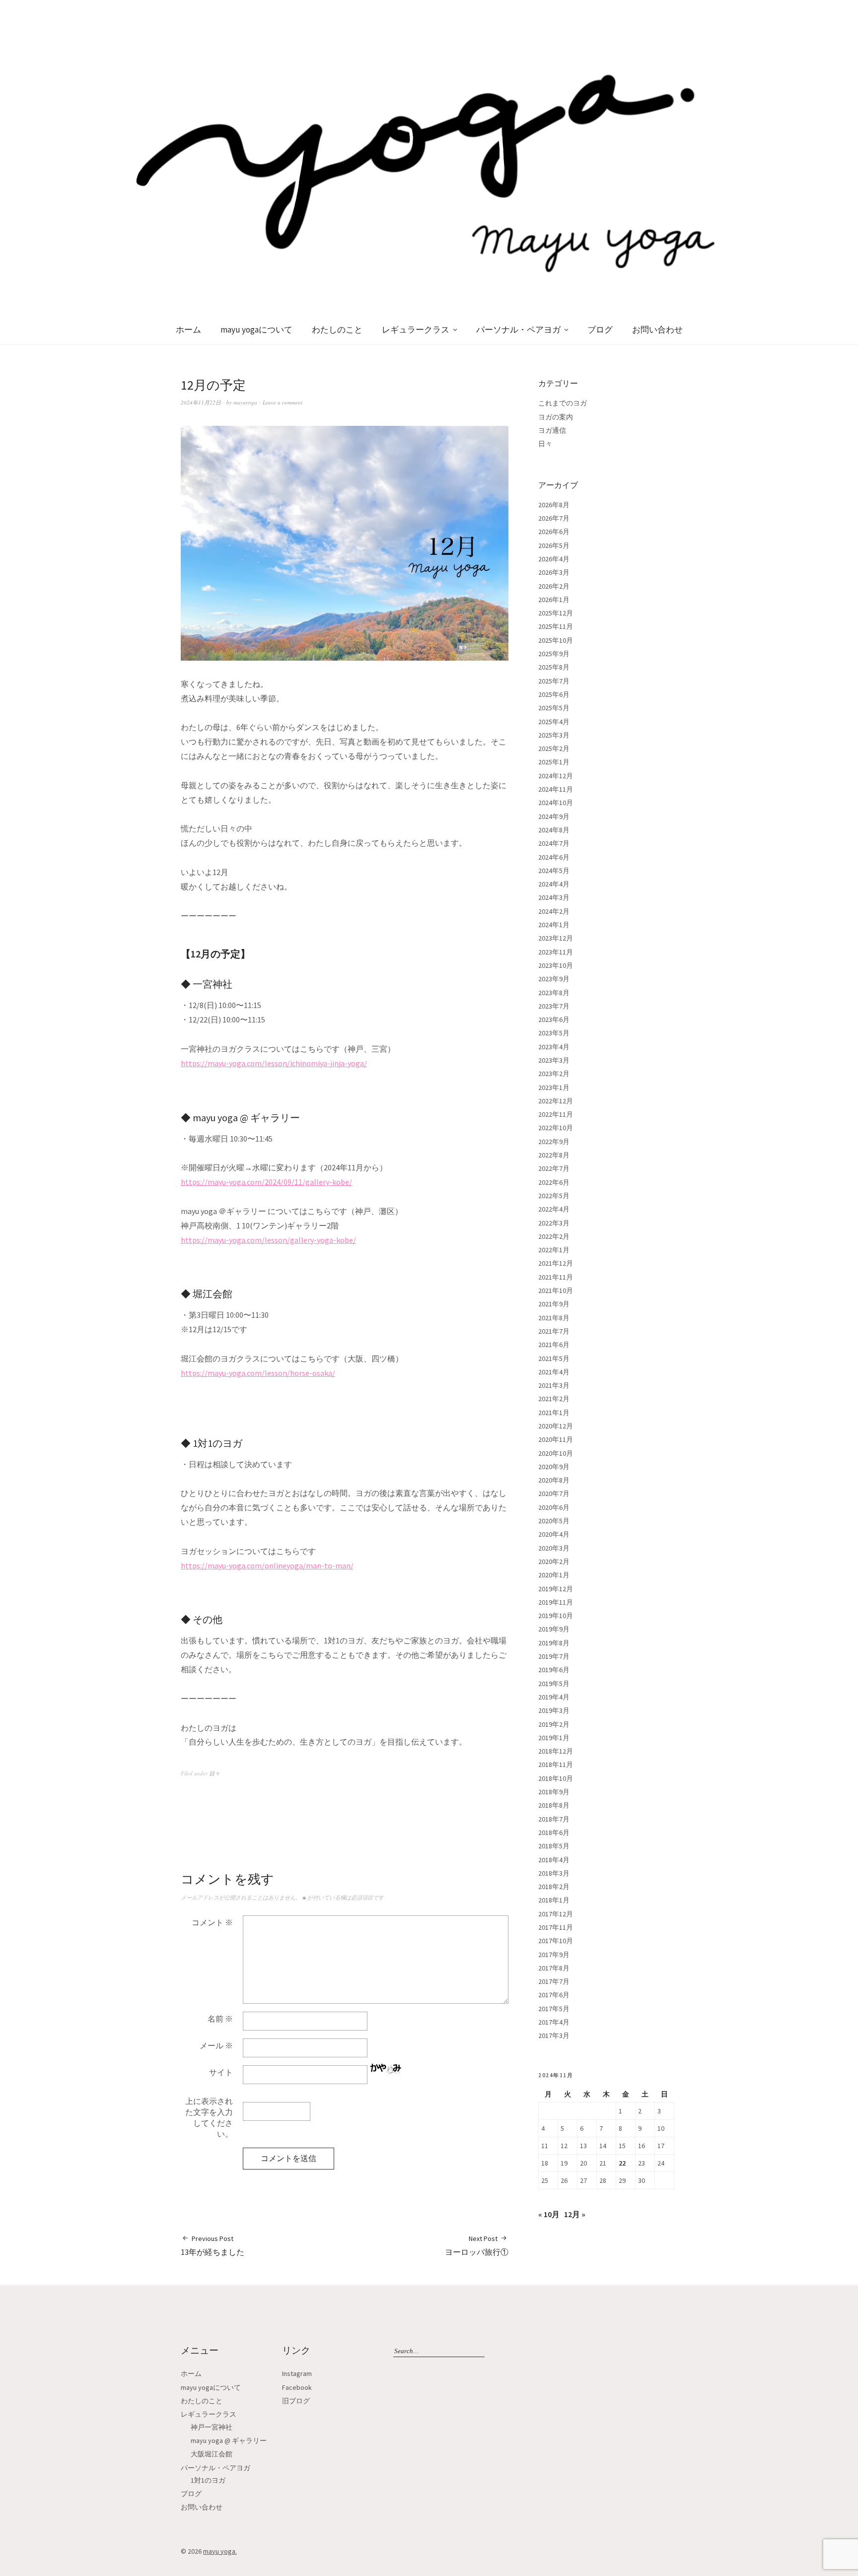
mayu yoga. (220, 2551)
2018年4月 (554, 1860)
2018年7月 (554, 1819)
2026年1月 (554, 600)
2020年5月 (554, 1521)
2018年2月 (554, 1887)
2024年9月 (554, 816)
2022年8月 (554, 1155)
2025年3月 (554, 735)
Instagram (297, 2373)
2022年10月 (556, 1128)
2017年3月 (554, 2035)
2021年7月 (554, 1331)
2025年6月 (554, 694)
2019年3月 (554, 1710)
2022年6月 (554, 1182)
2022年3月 (554, 1223)
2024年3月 (554, 897)
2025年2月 (554, 748)
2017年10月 (556, 1941)
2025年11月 (556, 626)
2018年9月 (554, 1792)
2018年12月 (556, 1751)
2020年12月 (556, 1426)
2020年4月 (554, 1534)
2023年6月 (554, 1019)
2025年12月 (556, 613)
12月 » (575, 2214)
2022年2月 (554, 1236)
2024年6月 (554, 857)
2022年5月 (554, 1196)
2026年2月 (554, 586)
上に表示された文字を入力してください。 (209, 2117)
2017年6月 (554, 1995)
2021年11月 (556, 1277)
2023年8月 (554, 993)
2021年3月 (554, 1385)
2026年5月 (554, 545)
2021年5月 (554, 1358)
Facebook (297, 2387)
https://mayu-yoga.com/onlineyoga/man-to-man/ (267, 1565)
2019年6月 (554, 1670)
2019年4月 (554, 1697)
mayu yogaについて (256, 330)
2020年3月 (554, 1548)
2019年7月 (554, 1656)
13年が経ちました (213, 2245)
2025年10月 (556, 640)
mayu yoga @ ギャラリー (229, 2440)
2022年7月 (554, 1168)
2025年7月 (554, 681)
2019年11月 (556, 1602)
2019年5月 (554, 1684)
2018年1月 (554, 1900)
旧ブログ (296, 2401)
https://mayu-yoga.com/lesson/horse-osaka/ (258, 1373)
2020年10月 (556, 1453)
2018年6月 (554, 1832)
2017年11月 (556, 1927)
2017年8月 (554, 1968)
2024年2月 (554, 911)
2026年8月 (554, 505)
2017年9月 (554, 1955)
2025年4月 (554, 722)
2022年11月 (556, 1114)
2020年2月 (554, 1561)
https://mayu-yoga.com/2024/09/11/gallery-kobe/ (266, 1182)
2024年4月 (554, 884)
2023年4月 (554, 1047)
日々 (214, 1773)
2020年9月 (554, 1467)
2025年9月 (554, 654)
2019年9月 (554, 1629)
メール (216, 2045)
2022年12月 (556, 1101)
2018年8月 (554, 1805)
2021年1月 (554, 1413)
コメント (212, 1922)
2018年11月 (556, 1764)
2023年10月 (556, 965)
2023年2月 (554, 1074)
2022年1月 (554, 1250)
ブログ (600, 330)
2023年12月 (556, 938)
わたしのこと (337, 330)
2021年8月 (554, 1318)
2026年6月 (554, 532)
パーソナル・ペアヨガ (518, 330)
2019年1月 (554, 1738)
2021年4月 (554, 1372)
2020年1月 (554, 1575)
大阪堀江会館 (212, 2454)
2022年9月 (554, 1142)
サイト (221, 2072)
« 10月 (549, 2214)
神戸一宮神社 (212, 2427)
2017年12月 (556, 1914)
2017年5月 (554, 2009)
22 (622, 2163)
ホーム (188, 330)
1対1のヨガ (208, 2480)
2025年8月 (554, 667)
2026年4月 (554, 559)
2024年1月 (554, 925)
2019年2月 (554, 1724)
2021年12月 (556, 1263)
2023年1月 (554, 1087)
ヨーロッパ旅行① (477, 2245)
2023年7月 (554, 1006)
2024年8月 (554, 830)
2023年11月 (556, 952)
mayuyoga (245, 402)
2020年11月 (556, 1439)
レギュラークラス (416, 330)
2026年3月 (554, 572)
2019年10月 (556, 1616)
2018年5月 (554, 1846)
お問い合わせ (657, 330)
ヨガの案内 (556, 417)
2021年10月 (556, 1290)
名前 (220, 2019)
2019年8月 (554, 1643)
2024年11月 (556, 789)
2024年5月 (554, 871)
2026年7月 (554, 518)
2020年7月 (554, 1493)
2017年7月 (554, 1981)
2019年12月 (556, 1589)
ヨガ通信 (552, 430)
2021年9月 (554, 1304)
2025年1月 (554, 762)
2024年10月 (556, 803)
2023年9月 (554, 979)
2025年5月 (554, 708)
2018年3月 (554, 1873)
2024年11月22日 (201, 402)
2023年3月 (554, 1060)
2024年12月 (556, 776)
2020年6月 (554, 1507)
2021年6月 (554, 1345)
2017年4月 (554, 2022)
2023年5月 (554, 1033)
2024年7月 (554, 843)
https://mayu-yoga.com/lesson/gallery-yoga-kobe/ (268, 1240)
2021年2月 (554, 1399)
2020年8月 (554, 1480)
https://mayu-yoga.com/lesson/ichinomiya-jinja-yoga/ (274, 1063)
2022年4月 (554, 1209)
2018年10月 (556, 1778)
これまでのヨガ (563, 403)
